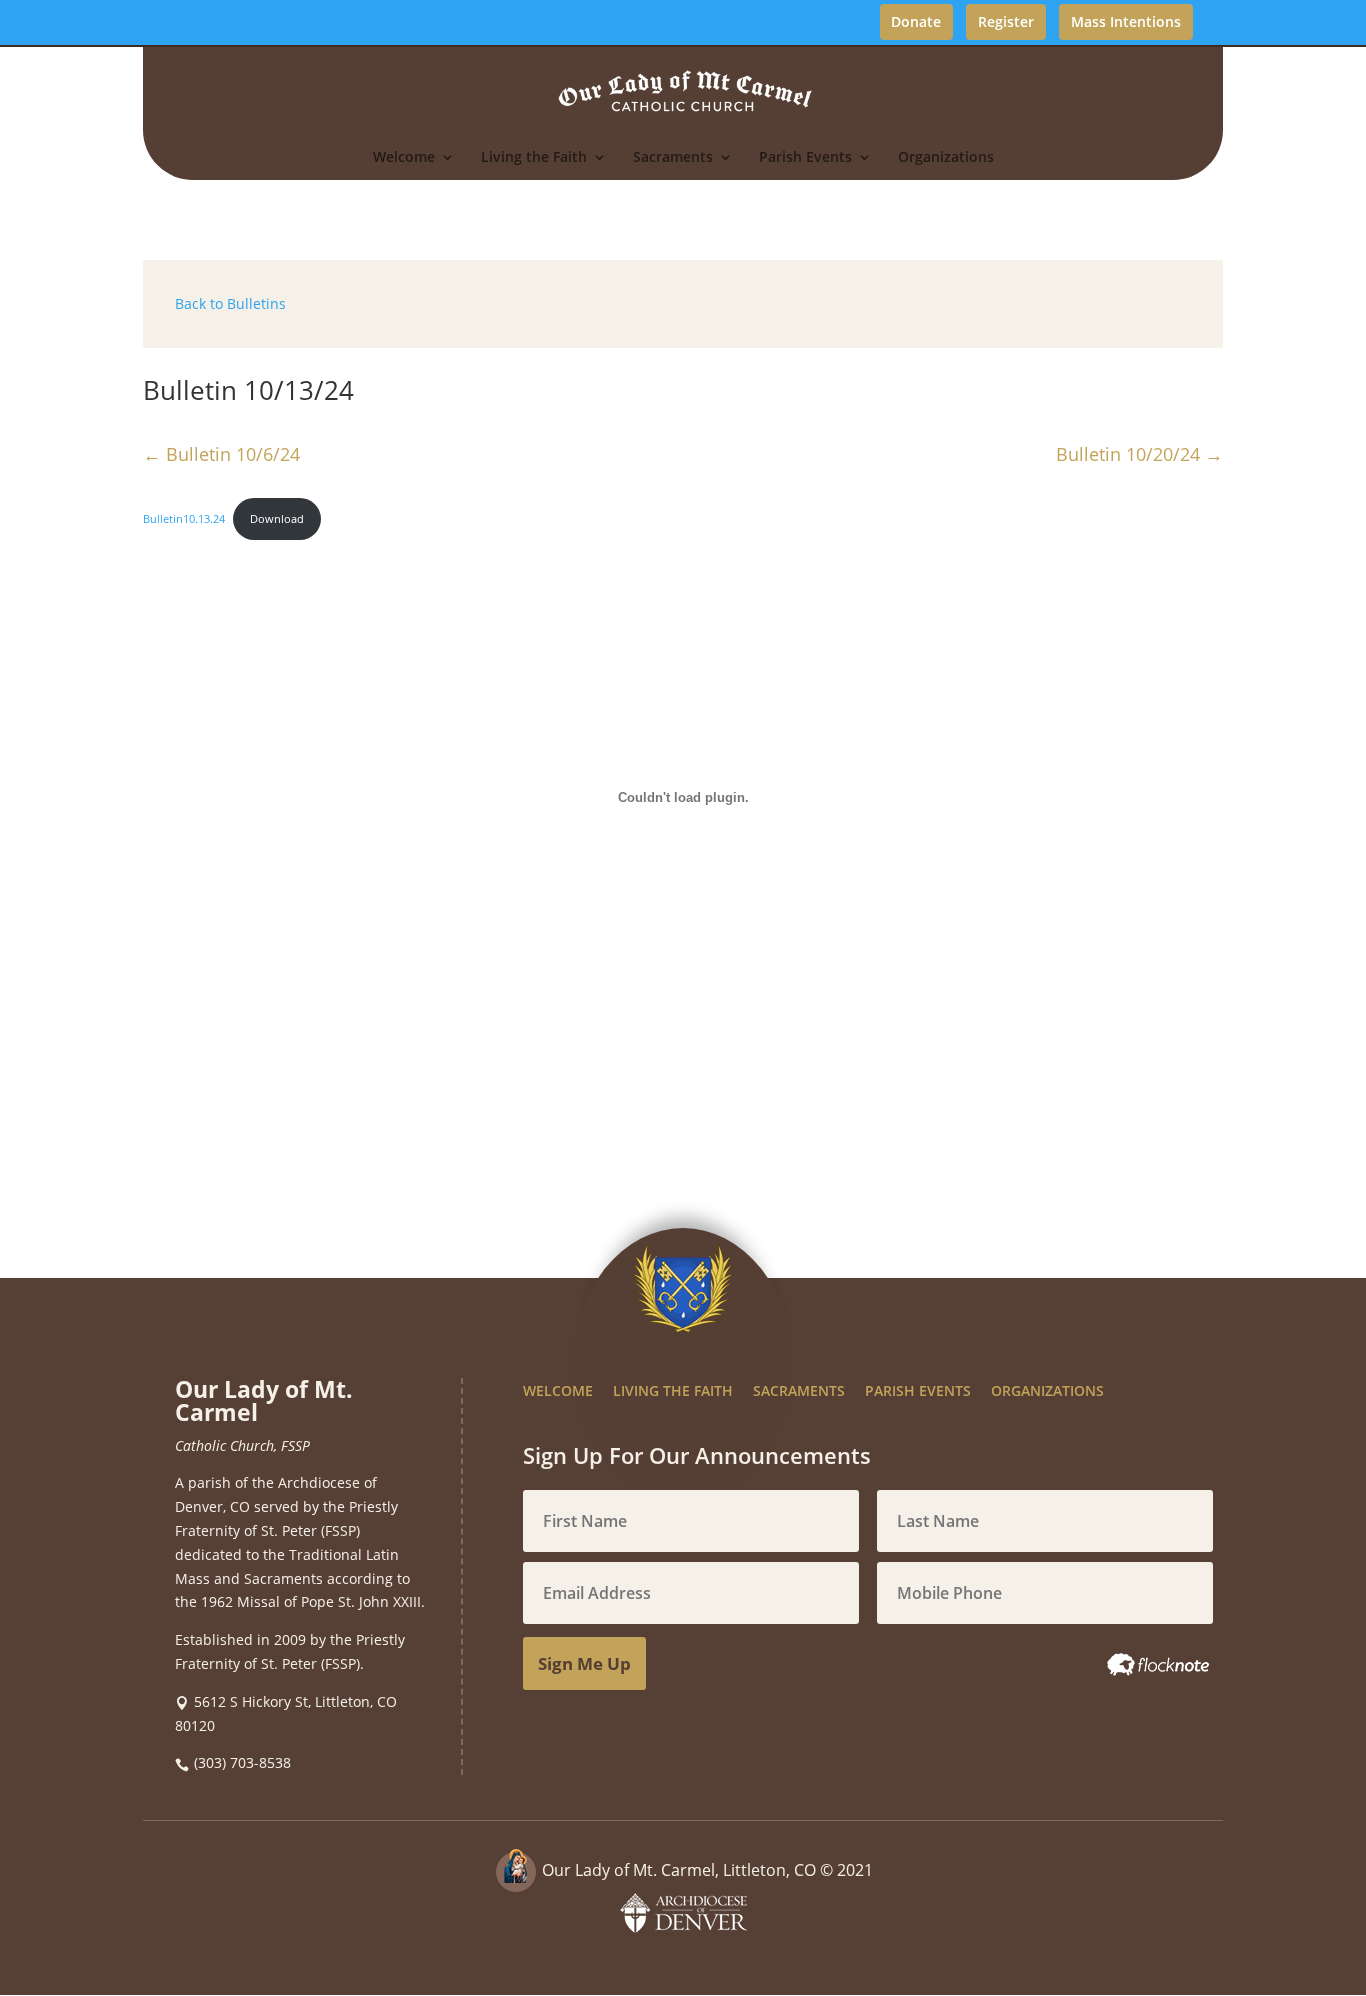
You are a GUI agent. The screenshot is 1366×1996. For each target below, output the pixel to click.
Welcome (404, 158)
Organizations (946, 158)
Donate (916, 21)
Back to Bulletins (230, 303)
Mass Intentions (1126, 21)
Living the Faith (534, 158)
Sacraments (673, 158)
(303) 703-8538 (242, 1762)
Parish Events (805, 158)
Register (1006, 21)
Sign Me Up (584, 1663)
